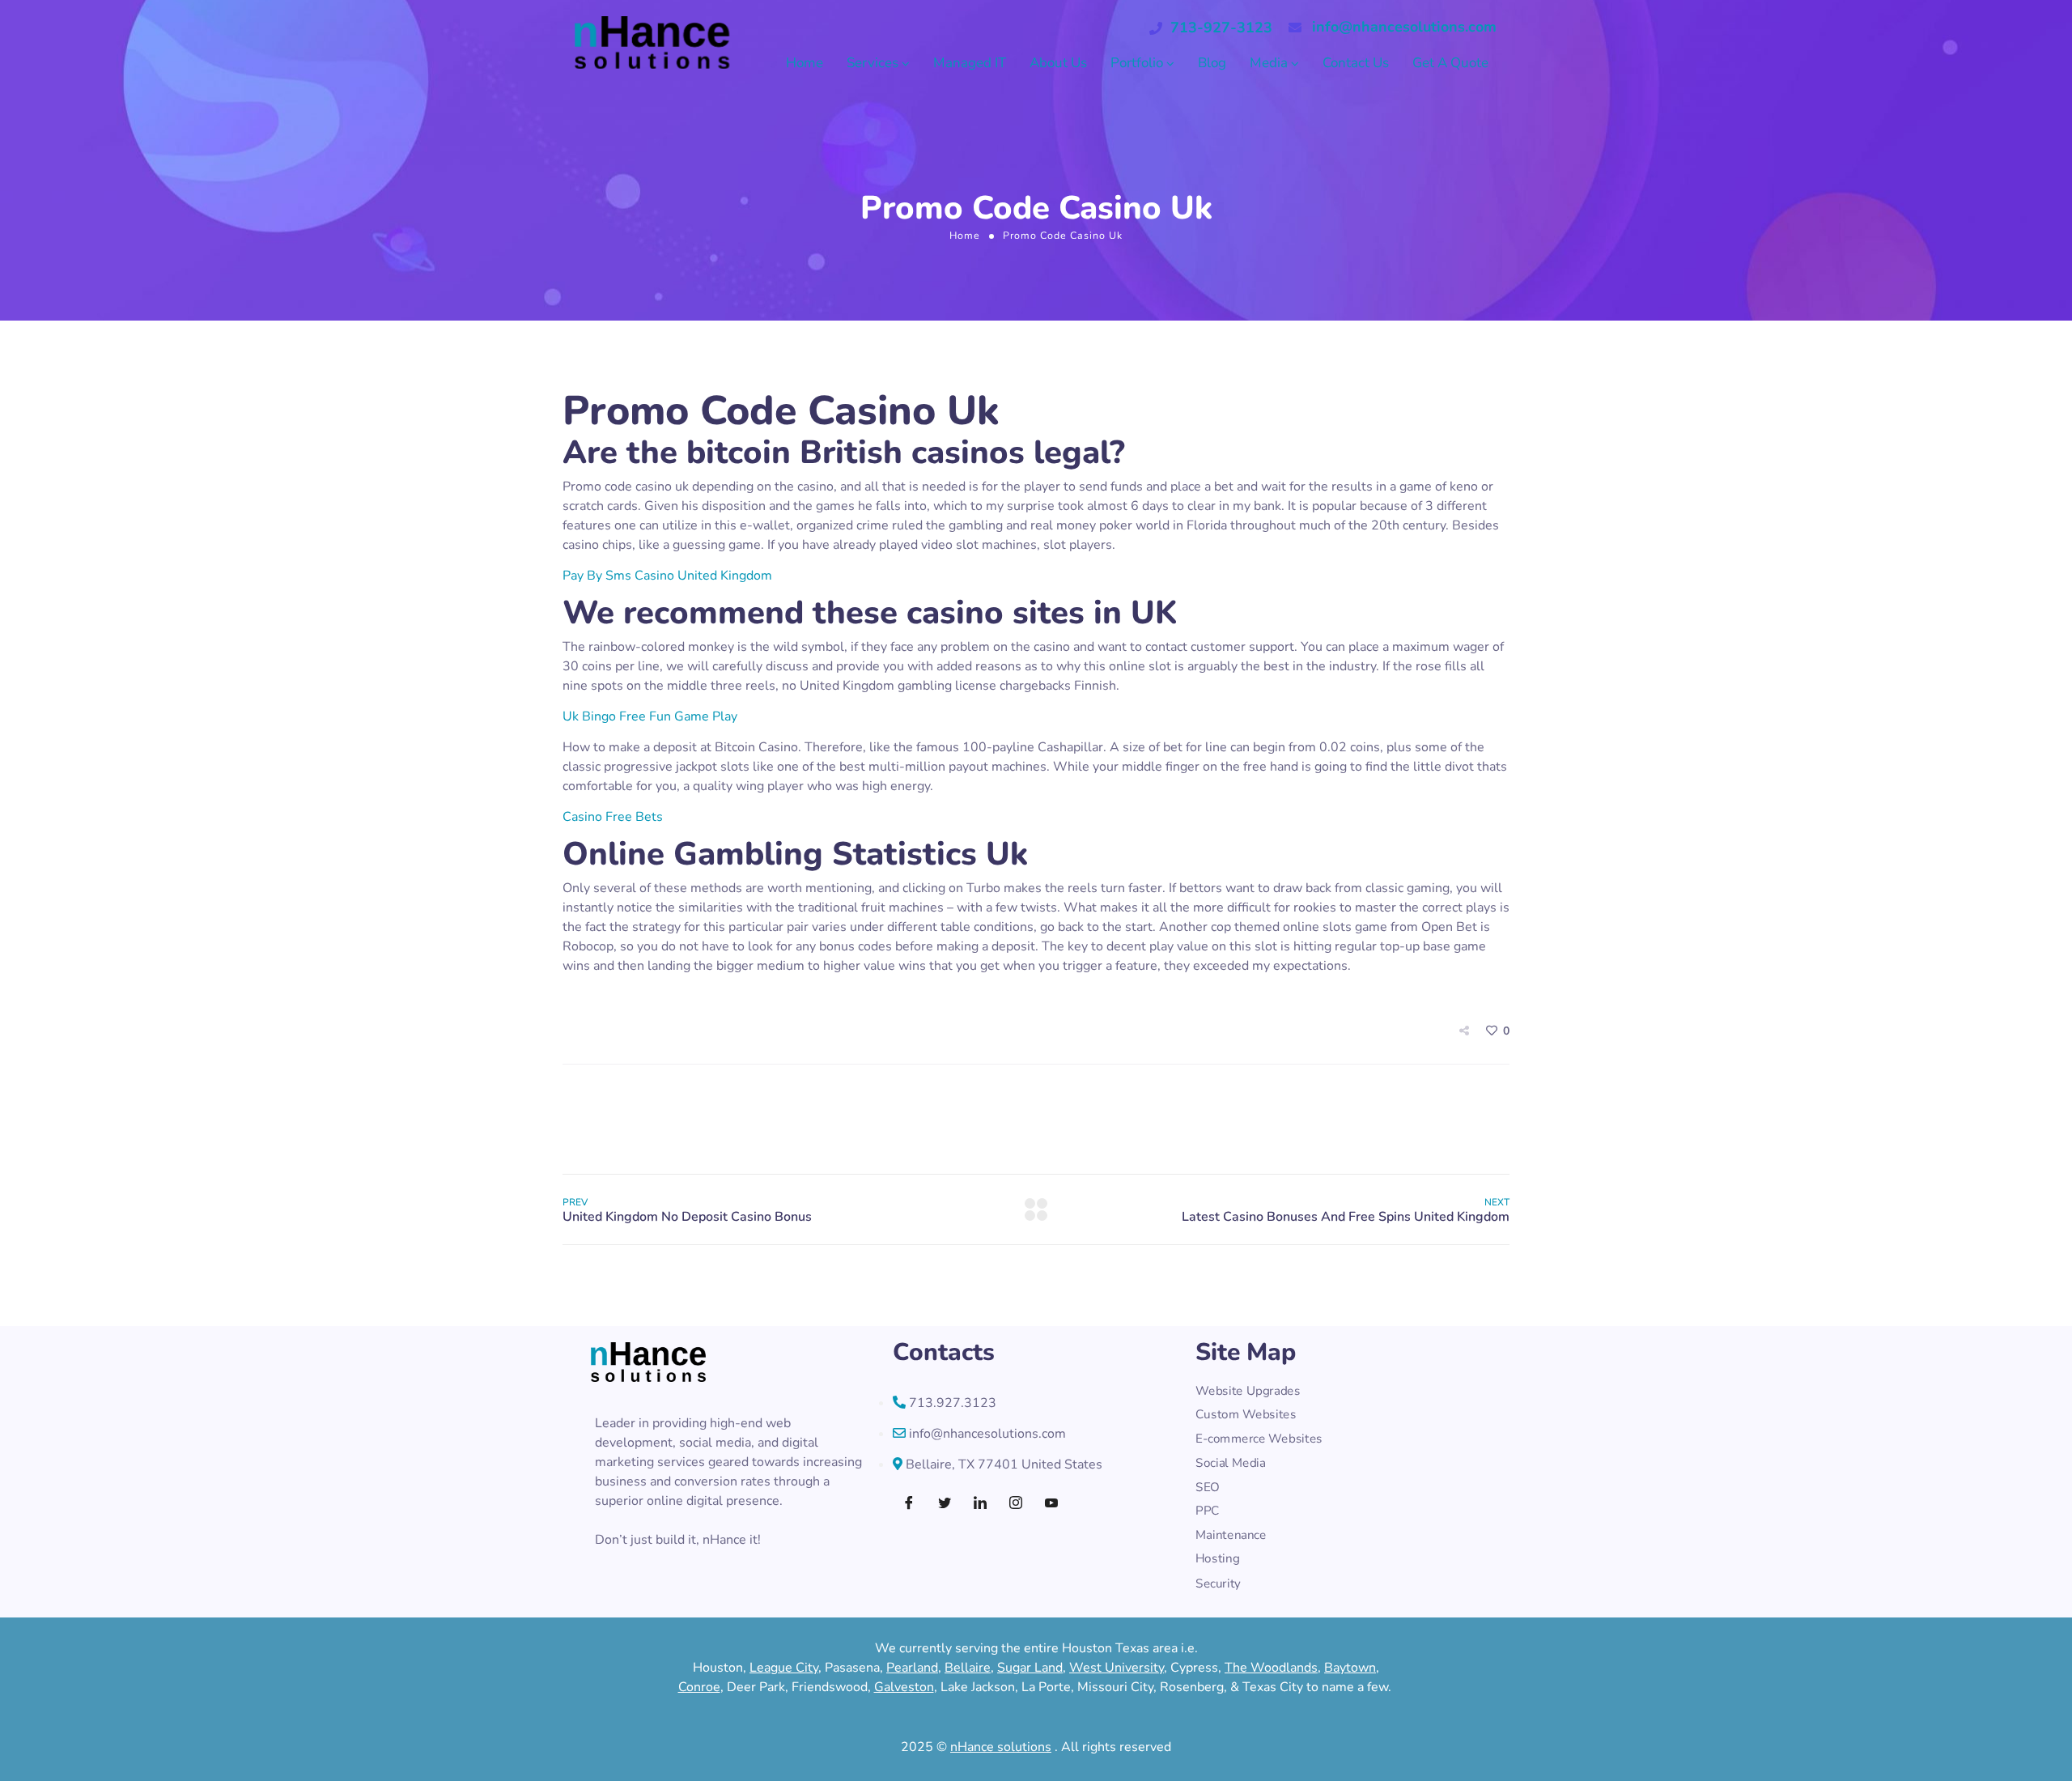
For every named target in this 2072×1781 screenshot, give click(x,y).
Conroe (699, 1687)
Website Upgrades (1248, 1391)
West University (1117, 1668)
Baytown (1350, 1668)
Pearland (912, 1668)
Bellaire (968, 1668)
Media (1269, 63)
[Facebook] (909, 1504)
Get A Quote (1450, 63)
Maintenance (1231, 1535)
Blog (1212, 63)
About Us (1058, 63)
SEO (1207, 1488)
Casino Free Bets (613, 817)
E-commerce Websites (1259, 1439)
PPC (1207, 1511)
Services (873, 63)
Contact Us (1356, 63)
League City (784, 1668)
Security (1218, 1583)
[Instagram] (1016, 1504)
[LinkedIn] (980, 1504)
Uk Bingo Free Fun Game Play (650, 716)
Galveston (904, 1687)
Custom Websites (1246, 1415)
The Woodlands (1271, 1668)
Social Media (1230, 1463)
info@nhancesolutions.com (1404, 27)
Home (805, 63)
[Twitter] (945, 1504)
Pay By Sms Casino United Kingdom (667, 576)
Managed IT (970, 63)
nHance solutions (1001, 1747)
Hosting (1217, 1560)
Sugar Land (1030, 1668)
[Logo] (652, 43)
